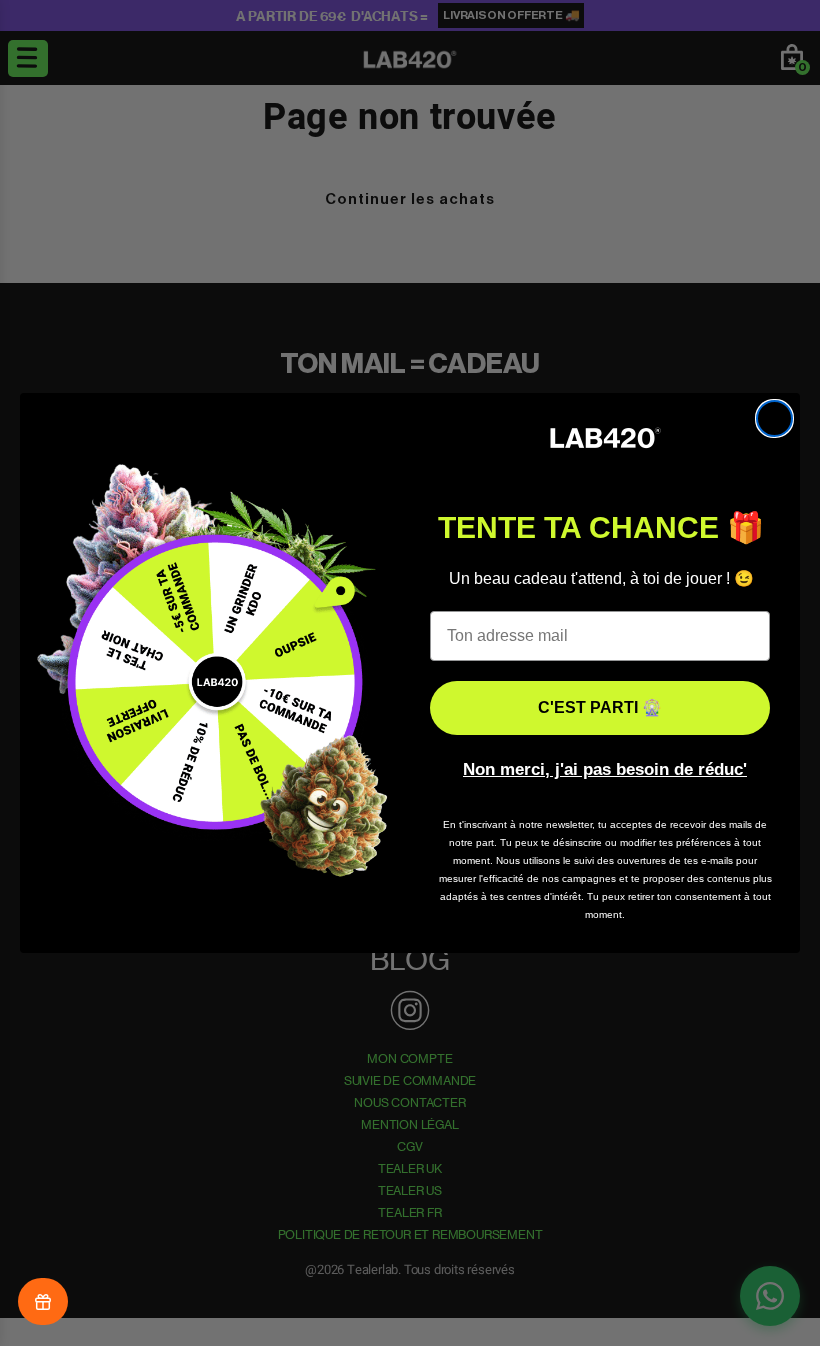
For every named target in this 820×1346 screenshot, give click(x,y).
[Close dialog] (774, 418)
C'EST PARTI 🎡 (600, 707)
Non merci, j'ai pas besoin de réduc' (605, 769)
